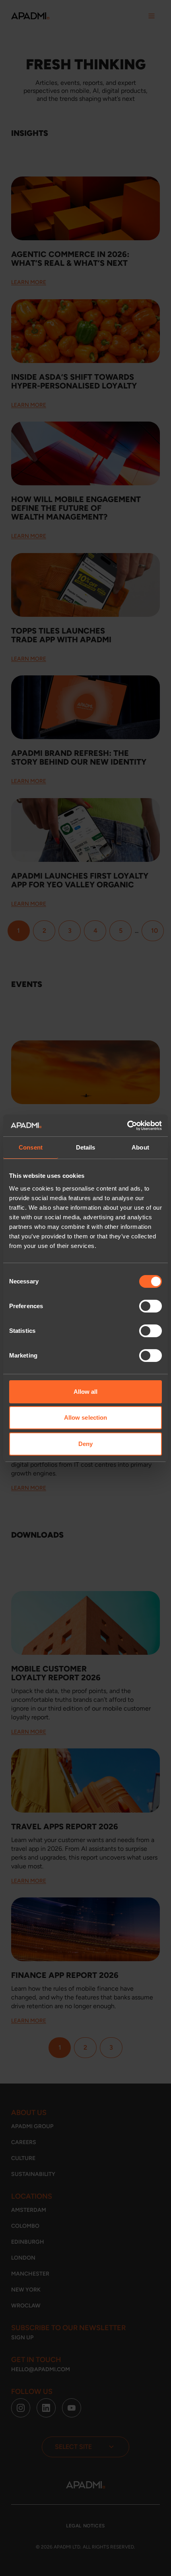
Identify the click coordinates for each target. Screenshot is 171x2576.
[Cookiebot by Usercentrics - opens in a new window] (127, 1126)
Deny (85, 1444)
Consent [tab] (31, 1147)
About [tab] (140, 1147)
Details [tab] (86, 1147)
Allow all (86, 1392)
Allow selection (86, 1417)
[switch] (151, 1306)
